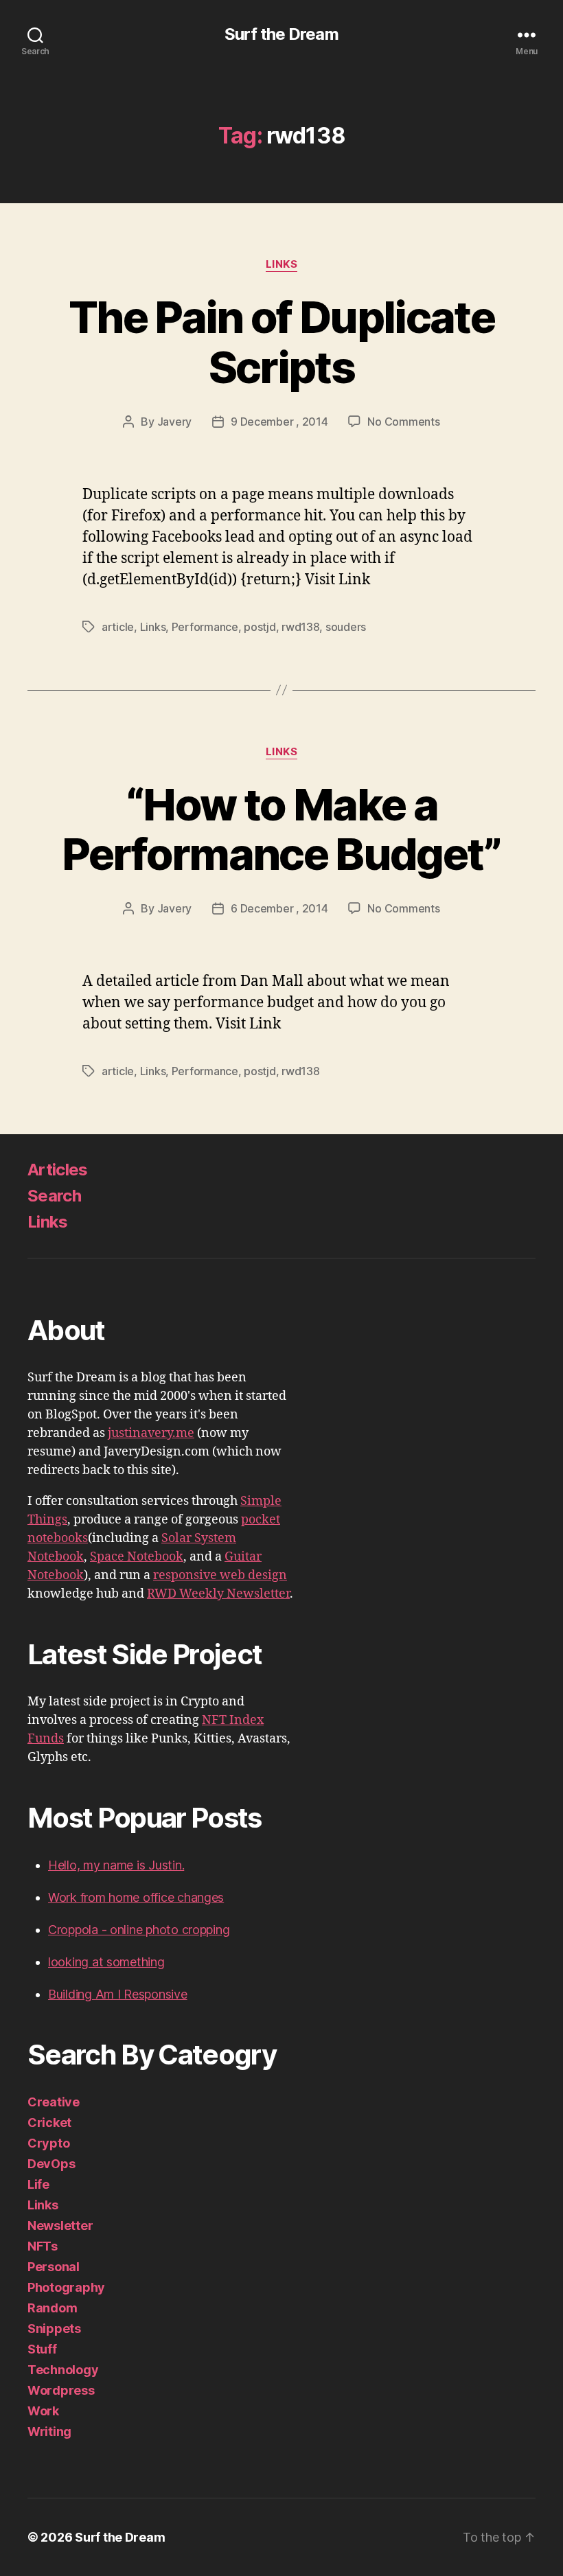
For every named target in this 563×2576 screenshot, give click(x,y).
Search (54, 1196)
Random (52, 2308)
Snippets (54, 2328)
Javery (174, 422)
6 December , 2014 (279, 908)
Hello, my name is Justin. (116, 1865)
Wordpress (61, 2390)
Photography (66, 2287)
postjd (260, 627)
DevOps (51, 2164)
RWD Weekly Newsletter (218, 1594)
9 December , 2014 (279, 422)
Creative (54, 2102)
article (118, 627)
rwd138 (300, 627)
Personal (54, 2267)
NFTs (43, 2246)
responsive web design (220, 1575)
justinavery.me (151, 1433)
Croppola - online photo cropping (139, 1930)
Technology (63, 2370)
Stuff (42, 2349)
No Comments (403, 422)
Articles (58, 1170)
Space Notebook (137, 1557)
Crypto (48, 2143)
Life (38, 2184)
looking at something (106, 1962)
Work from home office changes (136, 1897)
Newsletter (60, 2226)
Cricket (49, 2123)
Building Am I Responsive (118, 1994)
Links (282, 264)
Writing (49, 2431)
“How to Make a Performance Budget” (281, 829)
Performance (205, 627)
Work (43, 2411)
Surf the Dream (281, 34)
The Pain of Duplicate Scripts (281, 342)
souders (346, 627)
